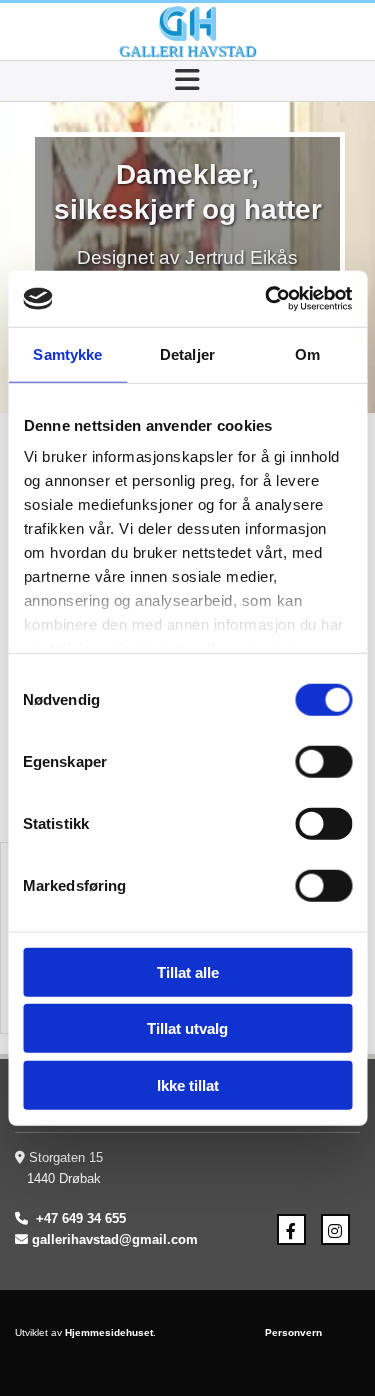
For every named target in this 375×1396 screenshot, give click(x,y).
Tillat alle (188, 971)
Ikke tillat (188, 1084)
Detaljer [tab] (187, 353)
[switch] (323, 761)
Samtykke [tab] (67, 353)
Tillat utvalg (187, 1028)
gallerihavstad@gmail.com (115, 1239)
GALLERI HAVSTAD (187, 51)
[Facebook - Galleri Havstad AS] (291, 1230)
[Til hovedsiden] (187, 23)
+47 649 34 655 (81, 1218)
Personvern (293, 1332)
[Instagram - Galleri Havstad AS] (335, 1230)
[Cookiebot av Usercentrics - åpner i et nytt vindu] (267, 299)
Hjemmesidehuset (109, 1332)
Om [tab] (307, 353)
